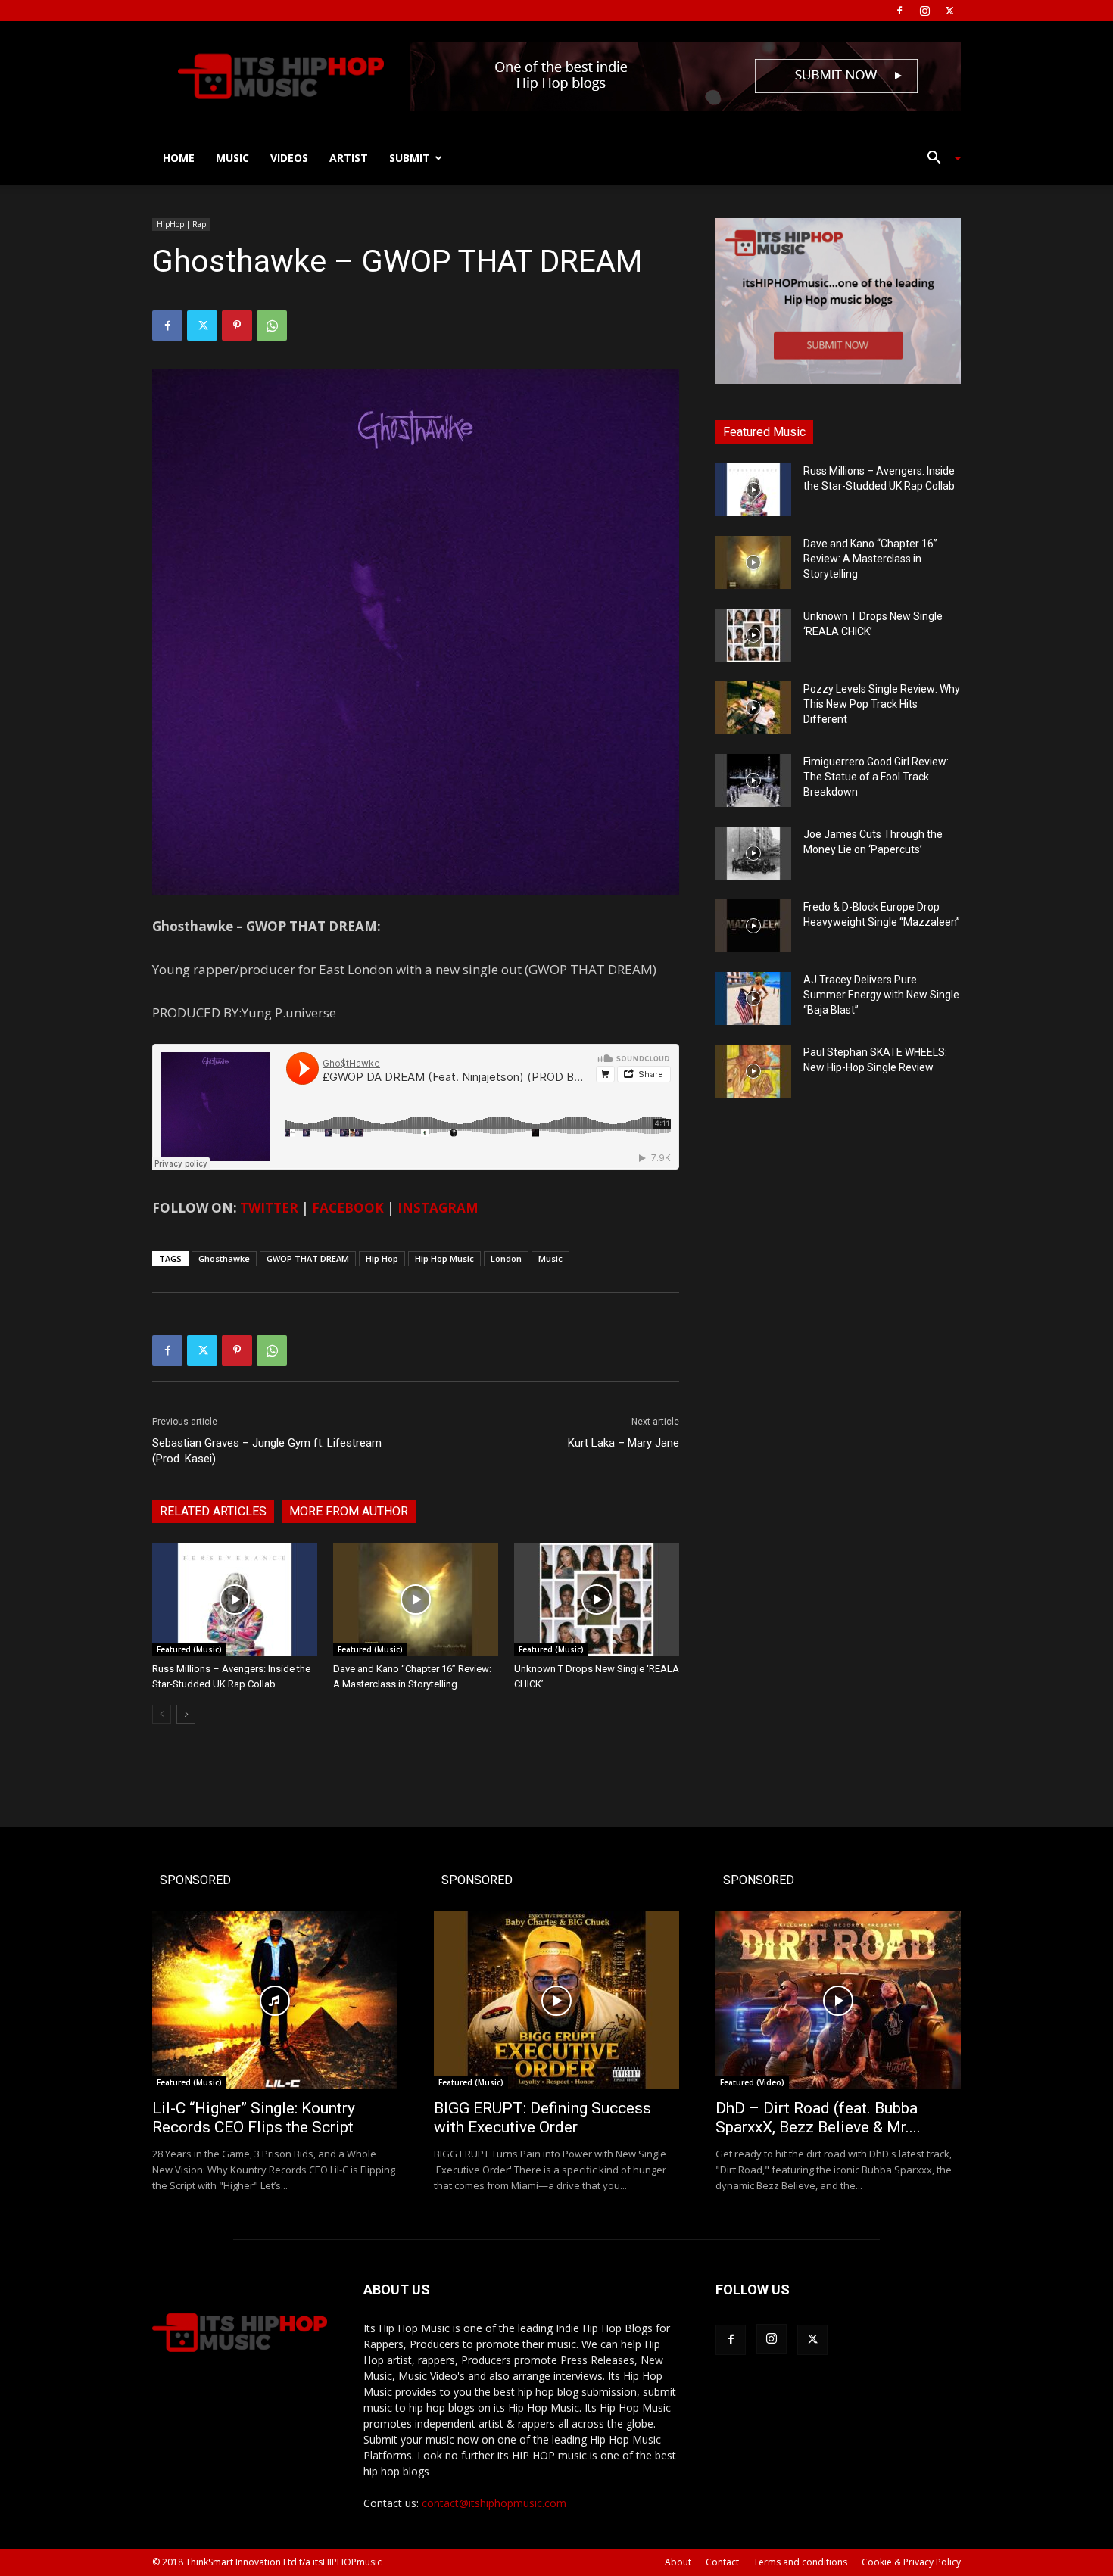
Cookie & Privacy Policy (911, 2562)
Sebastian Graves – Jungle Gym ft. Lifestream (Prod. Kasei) (267, 1451)
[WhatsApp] (272, 326)
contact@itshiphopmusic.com (494, 2503)
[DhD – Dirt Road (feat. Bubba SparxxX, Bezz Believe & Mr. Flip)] (838, 2000)
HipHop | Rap (181, 224)
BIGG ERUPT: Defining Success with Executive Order (542, 2118)
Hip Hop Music (444, 1258)
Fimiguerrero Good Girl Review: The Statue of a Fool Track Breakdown (876, 777)
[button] (938, 159)
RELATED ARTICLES (213, 1511)
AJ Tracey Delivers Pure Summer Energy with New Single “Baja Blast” (881, 995)
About (678, 2562)
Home (179, 158)
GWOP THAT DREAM (308, 1258)
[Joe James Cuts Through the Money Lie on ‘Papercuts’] (753, 853)
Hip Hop (382, 1258)
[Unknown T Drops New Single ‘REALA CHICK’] (597, 1599)
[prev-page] (162, 1714)
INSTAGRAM (438, 1208)
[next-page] (186, 1714)
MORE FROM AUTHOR (349, 1511)
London (506, 1258)
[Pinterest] (237, 326)
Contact (722, 2562)
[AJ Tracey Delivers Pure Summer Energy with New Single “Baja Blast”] (753, 998)
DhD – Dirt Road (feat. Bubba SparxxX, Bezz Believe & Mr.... (818, 2118)
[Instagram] (924, 11)
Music (232, 158)
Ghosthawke (224, 1258)
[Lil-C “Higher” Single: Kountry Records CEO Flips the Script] (275, 2000)
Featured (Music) (189, 1649)
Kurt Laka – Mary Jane (624, 1443)
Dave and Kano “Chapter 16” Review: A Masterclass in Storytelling (870, 559)
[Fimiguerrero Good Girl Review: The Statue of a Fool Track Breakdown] (753, 780)
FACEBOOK (348, 1208)
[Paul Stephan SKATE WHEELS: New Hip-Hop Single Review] (753, 1071)
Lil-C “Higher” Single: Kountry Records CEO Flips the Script (254, 2118)
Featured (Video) (752, 2082)
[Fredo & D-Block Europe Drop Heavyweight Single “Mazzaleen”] (753, 926)
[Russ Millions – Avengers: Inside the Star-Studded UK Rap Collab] (235, 1599)
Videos (289, 158)
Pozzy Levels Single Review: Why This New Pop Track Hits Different (882, 704)
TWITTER (269, 1208)
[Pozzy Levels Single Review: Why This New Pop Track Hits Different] (753, 708)
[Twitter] (949, 11)
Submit (410, 158)
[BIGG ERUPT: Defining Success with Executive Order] (556, 2000)
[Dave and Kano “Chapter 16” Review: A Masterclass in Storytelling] (416, 1599)
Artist (349, 158)
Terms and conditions (800, 2562)
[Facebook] (899, 11)
